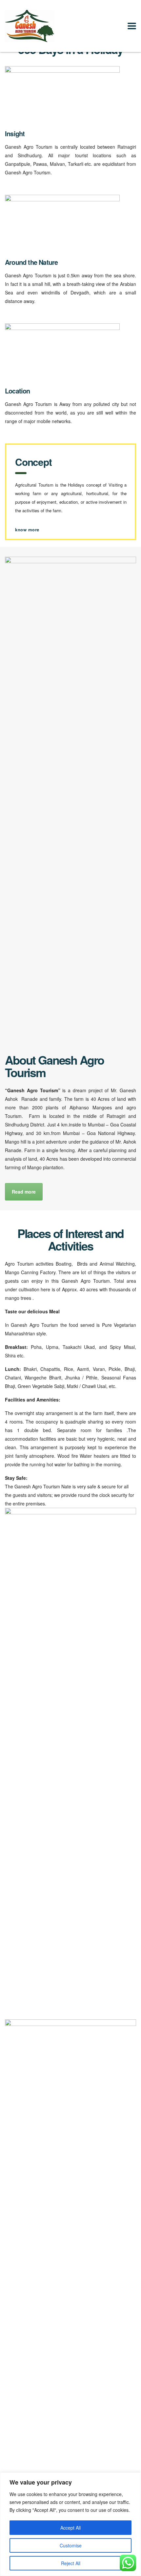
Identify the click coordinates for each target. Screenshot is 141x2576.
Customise (71, 2545)
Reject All (71, 2563)
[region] (70, 2524)
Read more (24, 1192)
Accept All (70, 2528)
